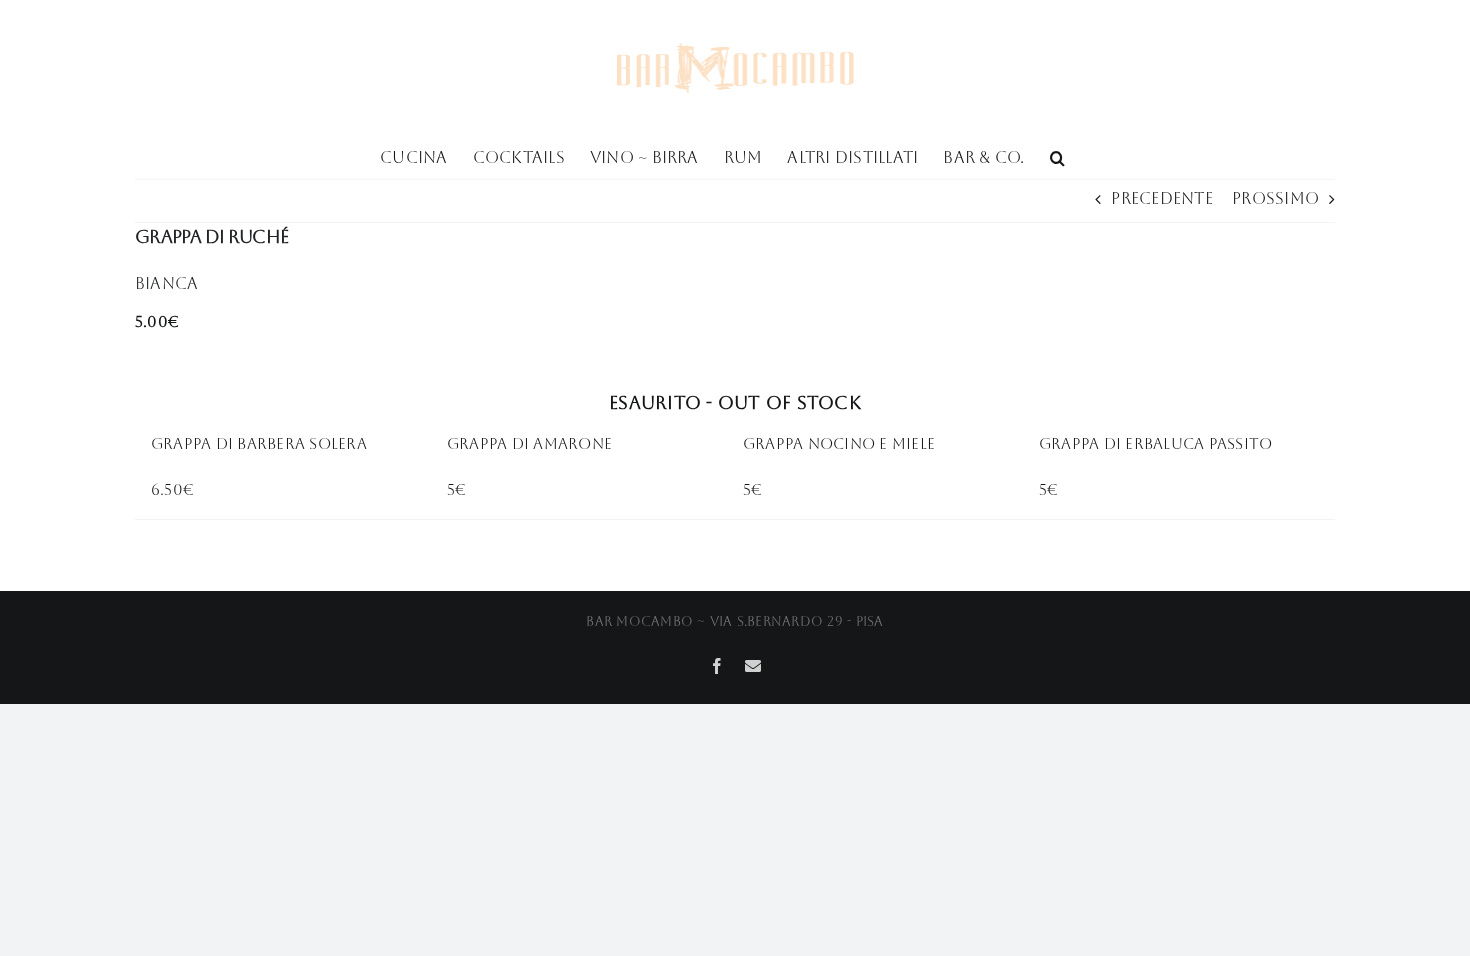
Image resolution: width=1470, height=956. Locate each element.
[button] (1057, 156)
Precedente (1161, 198)
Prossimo (1275, 198)
